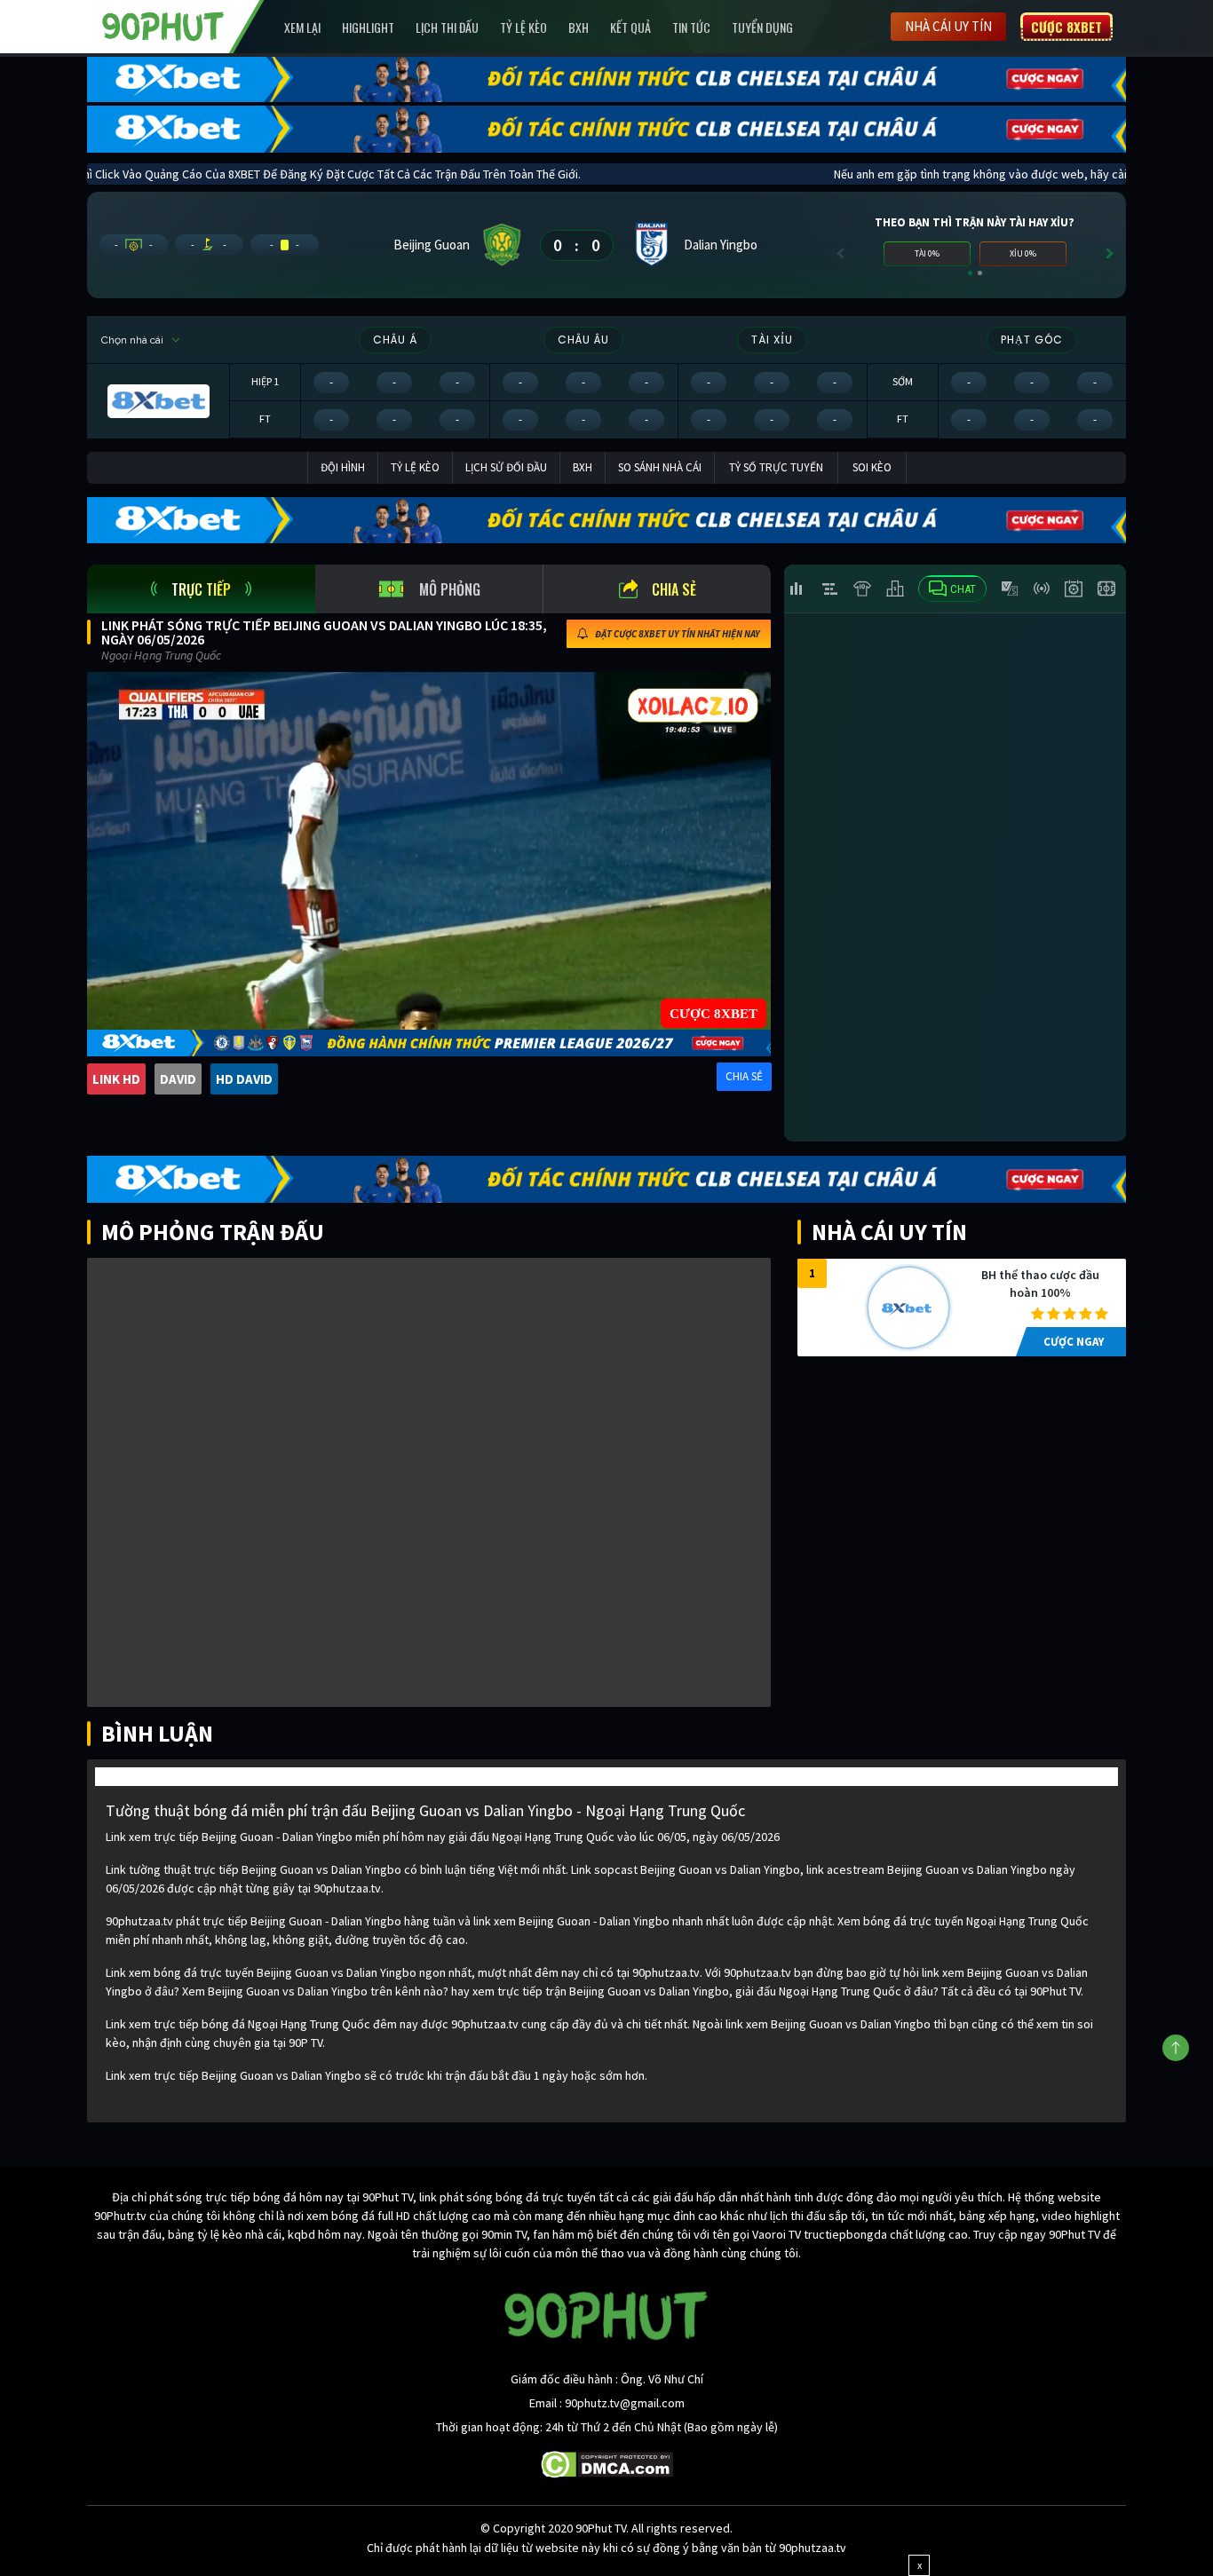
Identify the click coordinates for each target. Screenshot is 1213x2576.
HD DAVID (244, 1079)
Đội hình (343, 467)
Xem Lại (302, 27)
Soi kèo (872, 467)
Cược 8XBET (1066, 27)
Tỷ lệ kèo (523, 27)
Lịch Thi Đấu (447, 27)
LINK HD (116, 1079)
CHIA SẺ (744, 1076)
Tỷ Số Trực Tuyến (776, 467)
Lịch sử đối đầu (506, 467)
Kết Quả (630, 27)
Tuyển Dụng (762, 27)
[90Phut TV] (163, 25)
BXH (579, 27)
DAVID (178, 1079)
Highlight (368, 27)
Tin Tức (691, 27)
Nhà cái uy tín (948, 26)
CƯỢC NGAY (1074, 1342)
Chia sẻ (674, 589)
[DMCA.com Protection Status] (607, 2463)
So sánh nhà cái (660, 467)
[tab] (201, 589)
